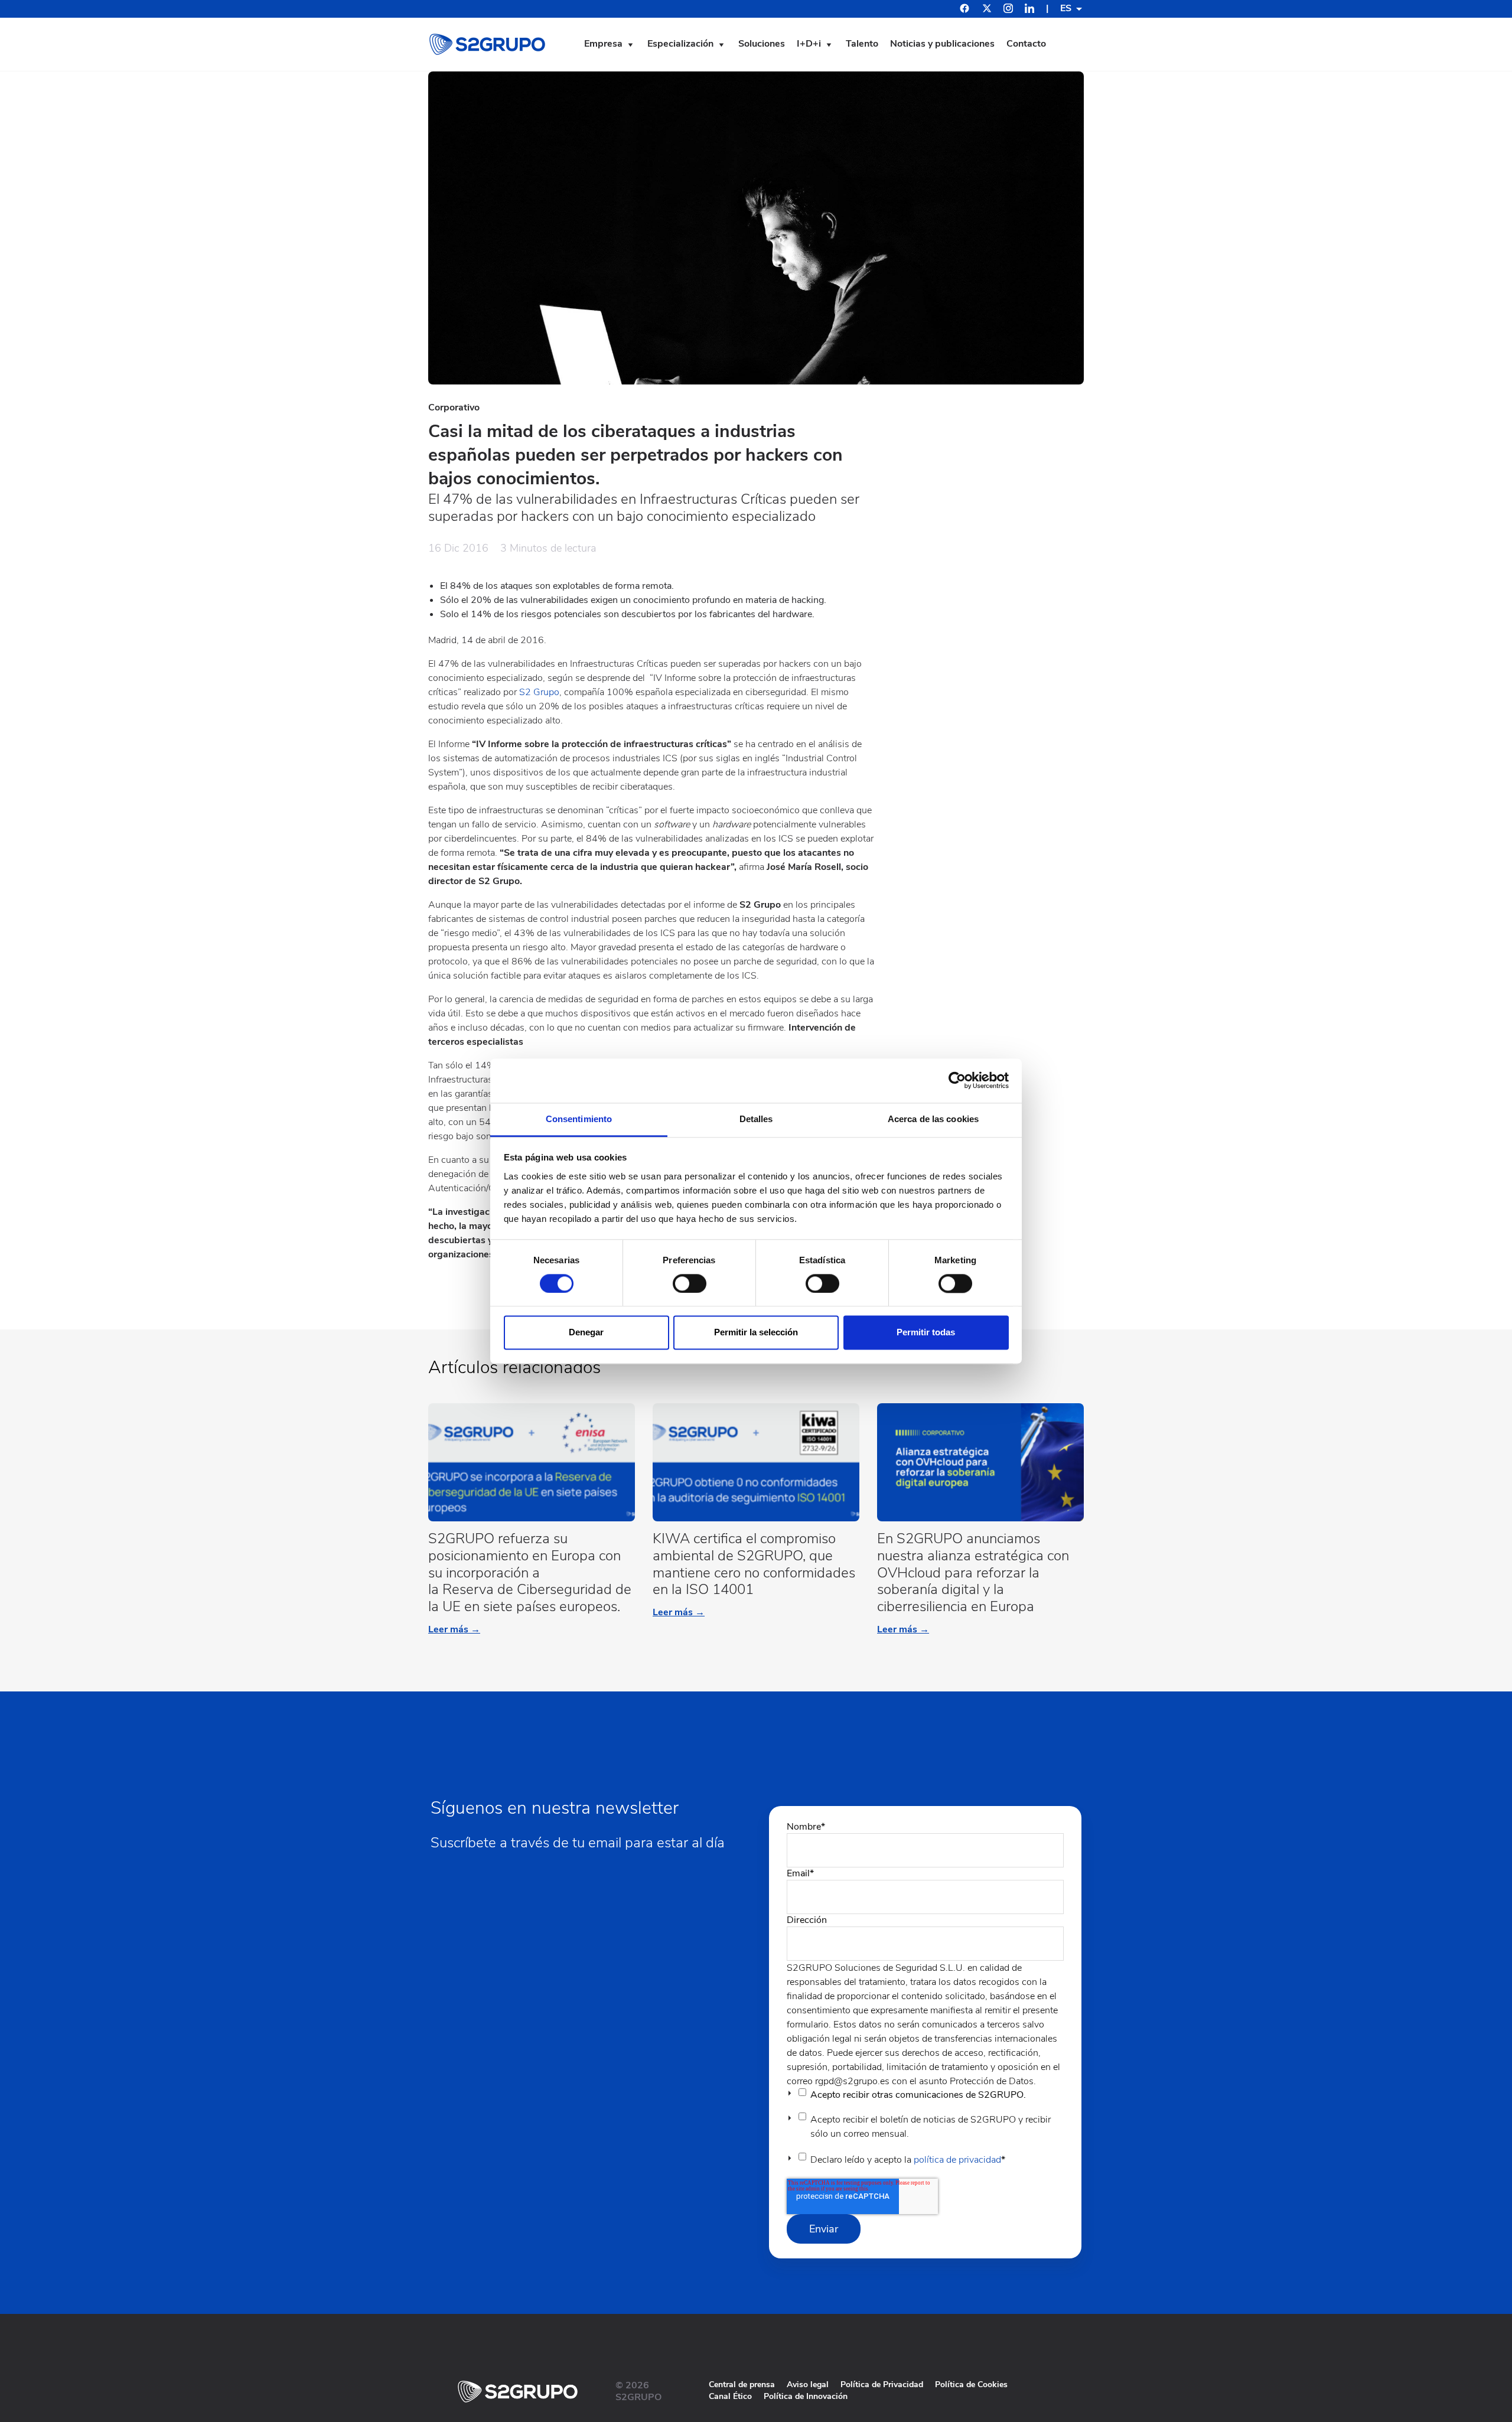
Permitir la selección (756, 1333)
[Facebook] (964, 10)
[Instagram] (1008, 10)
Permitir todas (926, 1333)
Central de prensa (742, 2384)
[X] (987, 10)
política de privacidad (957, 2160)
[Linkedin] (1029, 10)
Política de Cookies (971, 2384)
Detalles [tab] (756, 1119)
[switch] (690, 1283)
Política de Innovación (806, 2396)
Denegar (586, 1333)
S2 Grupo (539, 692)
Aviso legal (808, 2384)
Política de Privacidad (882, 2384)
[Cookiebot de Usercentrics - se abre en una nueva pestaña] (957, 1080)
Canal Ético (730, 2396)
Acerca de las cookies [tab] (933, 1119)
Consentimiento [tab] (579, 1119)
